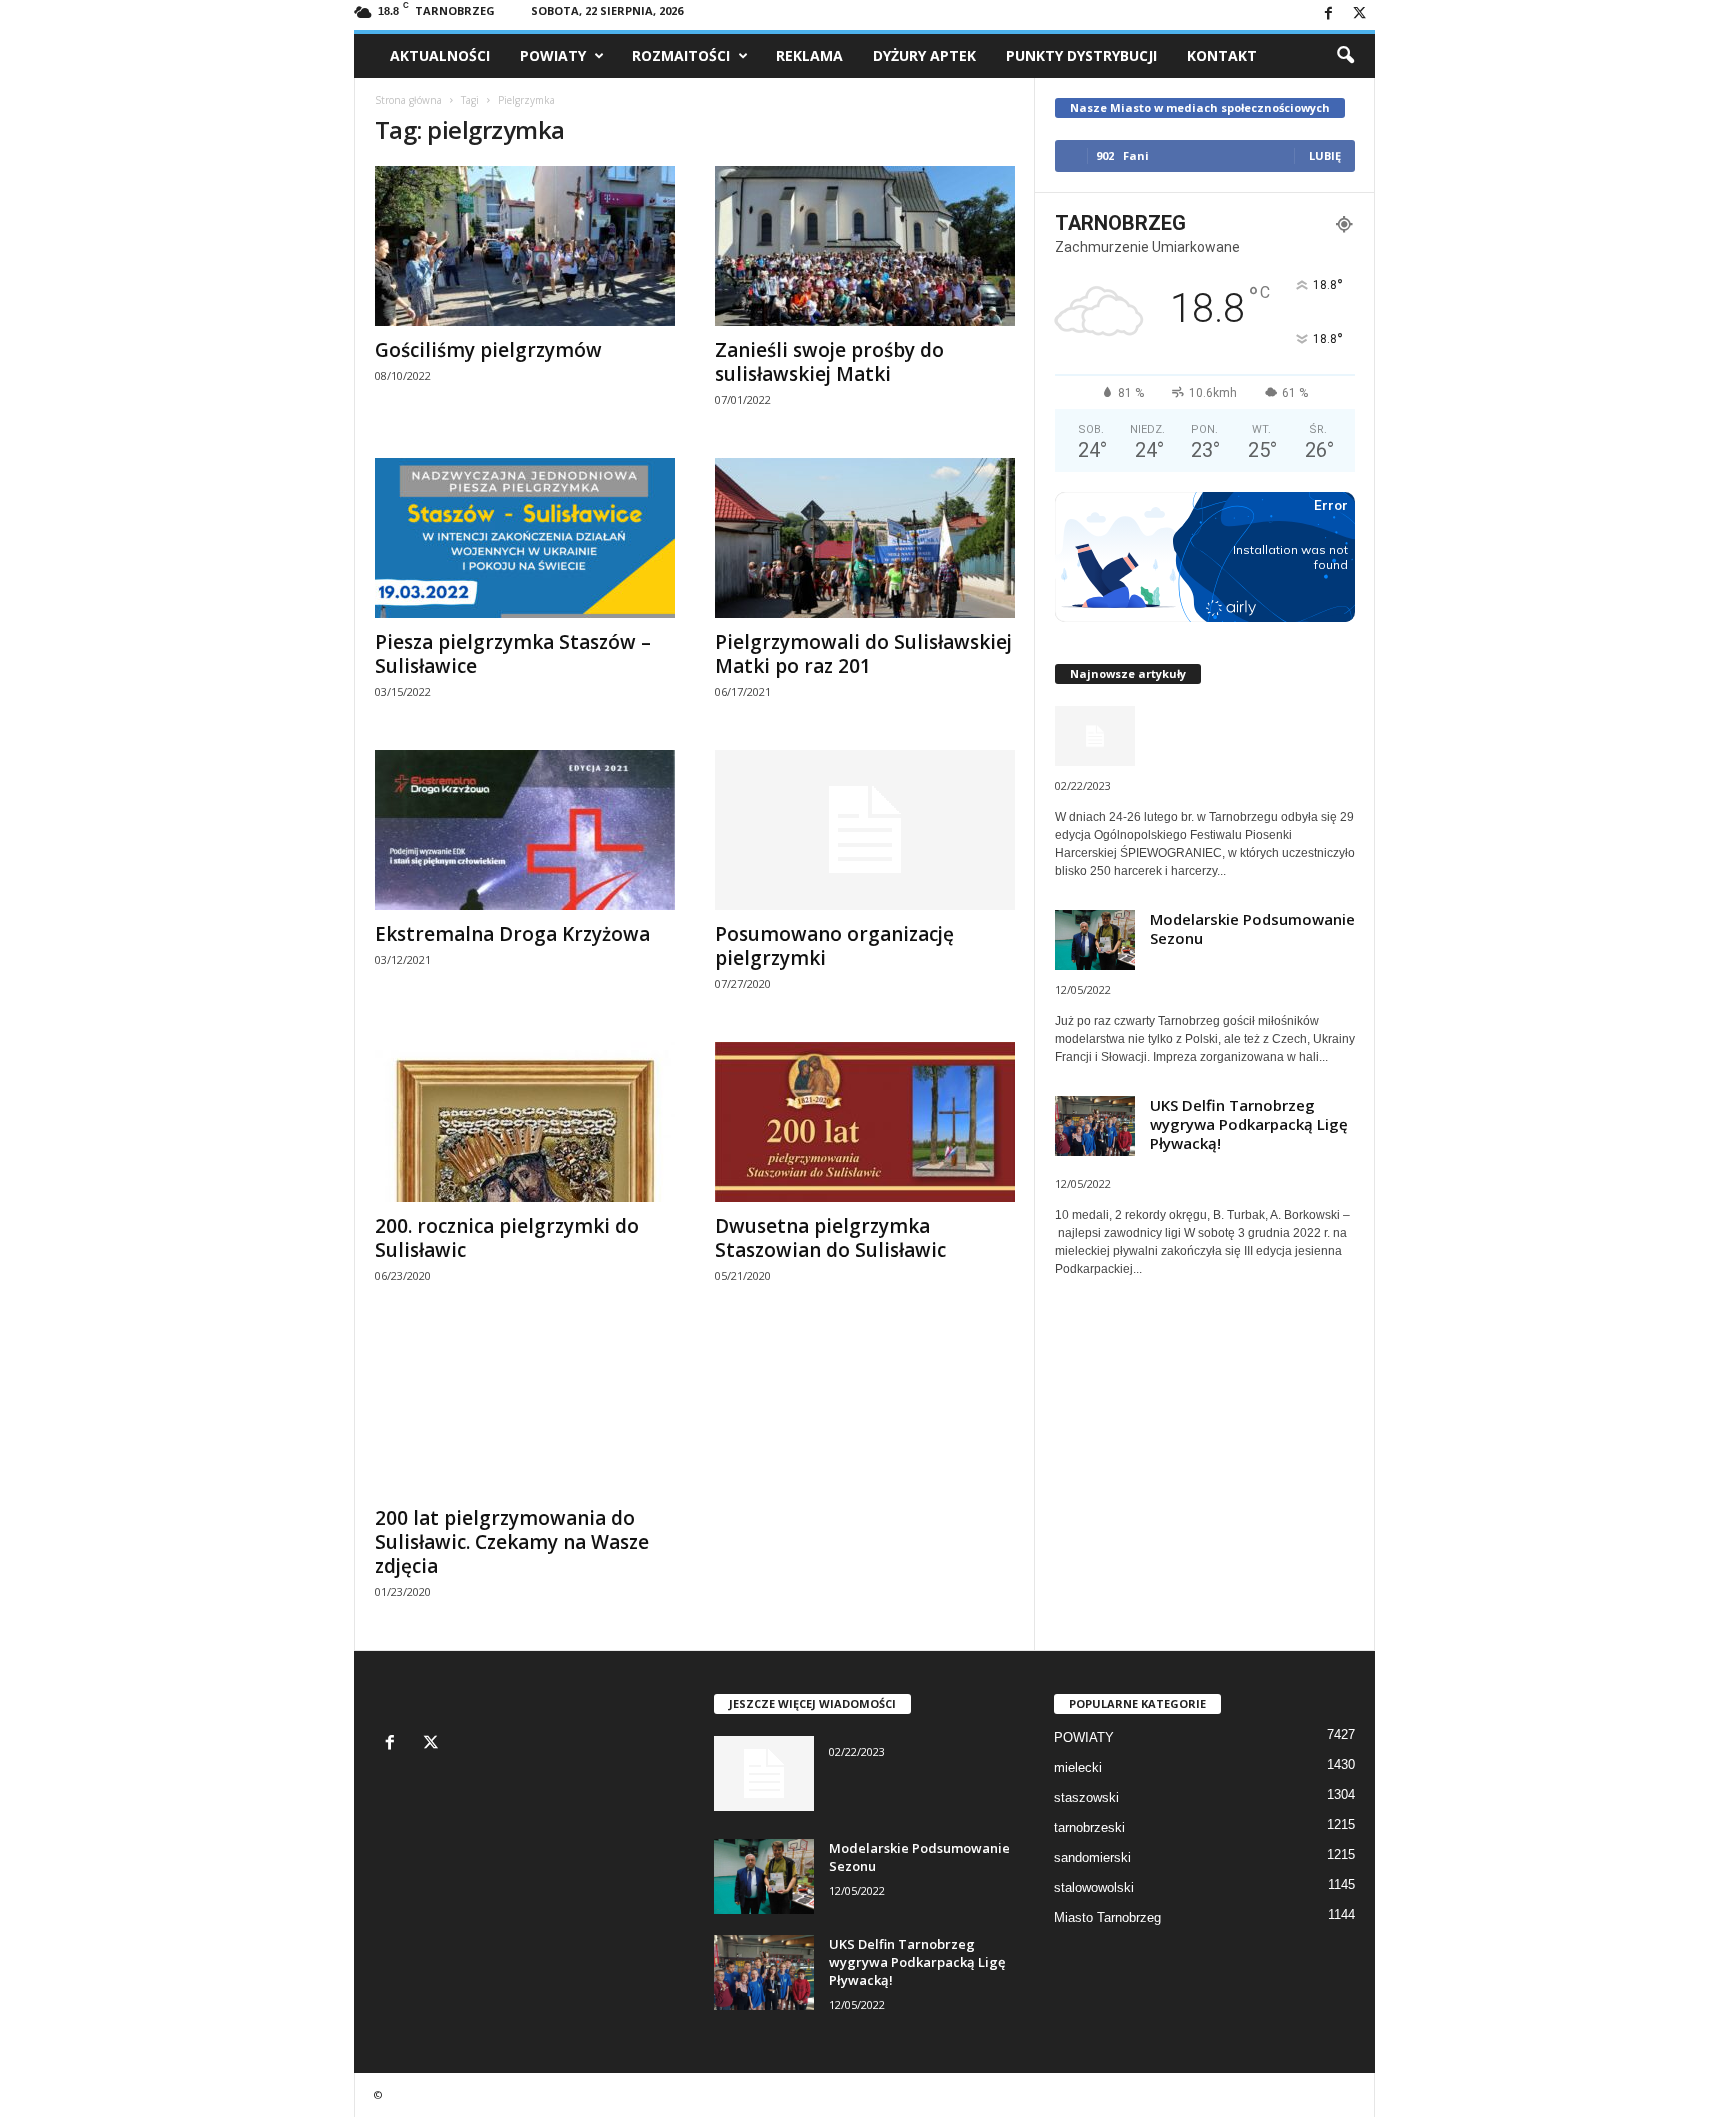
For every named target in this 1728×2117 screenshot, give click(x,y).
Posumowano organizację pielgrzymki (834, 946)
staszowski (1086, 1797)
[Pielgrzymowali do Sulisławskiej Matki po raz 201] (865, 538)
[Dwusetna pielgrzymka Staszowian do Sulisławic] (865, 1122)
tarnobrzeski (1089, 1827)
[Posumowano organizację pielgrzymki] (865, 830)
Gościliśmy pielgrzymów (488, 350)
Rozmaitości (681, 55)
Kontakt (1222, 55)
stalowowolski (1094, 1887)
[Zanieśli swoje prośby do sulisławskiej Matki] (865, 246)
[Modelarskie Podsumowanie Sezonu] (764, 1876)
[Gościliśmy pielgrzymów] (525, 246)
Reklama (809, 55)
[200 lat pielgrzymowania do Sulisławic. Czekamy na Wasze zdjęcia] (525, 1414)
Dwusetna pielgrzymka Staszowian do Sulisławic (830, 1238)
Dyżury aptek (924, 55)
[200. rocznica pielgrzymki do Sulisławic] (525, 1122)
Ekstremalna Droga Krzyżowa (512, 934)
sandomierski (1092, 1857)
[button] (1345, 56)
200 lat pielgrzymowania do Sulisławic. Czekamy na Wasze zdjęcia (512, 1542)
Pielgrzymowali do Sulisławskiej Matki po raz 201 (863, 654)
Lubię (1325, 155)
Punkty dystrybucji (1081, 55)
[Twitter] (1360, 14)
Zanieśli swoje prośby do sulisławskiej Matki (829, 362)
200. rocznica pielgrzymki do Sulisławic (507, 1238)
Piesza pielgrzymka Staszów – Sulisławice (513, 654)
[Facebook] (1329, 14)
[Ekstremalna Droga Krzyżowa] (525, 830)
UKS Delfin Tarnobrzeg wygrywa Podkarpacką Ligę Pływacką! (1249, 1124)
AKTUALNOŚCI (440, 55)
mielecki (1078, 1767)
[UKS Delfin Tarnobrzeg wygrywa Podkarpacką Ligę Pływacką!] (764, 1972)
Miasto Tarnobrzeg (1107, 1917)
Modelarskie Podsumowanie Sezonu (1252, 928)
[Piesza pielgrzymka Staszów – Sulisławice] (525, 538)
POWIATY (553, 55)
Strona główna (408, 100)
